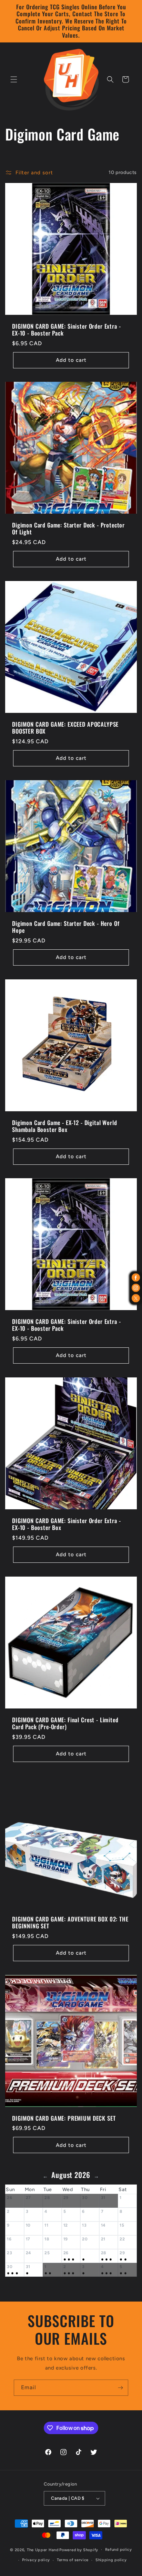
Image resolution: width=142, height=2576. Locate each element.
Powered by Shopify (79, 2550)
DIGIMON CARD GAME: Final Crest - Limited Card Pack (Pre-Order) (65, 1723)
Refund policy (119, 2550)
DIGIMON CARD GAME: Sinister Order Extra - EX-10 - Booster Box (66, 1524)
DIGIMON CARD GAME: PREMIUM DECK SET (64, 2118)
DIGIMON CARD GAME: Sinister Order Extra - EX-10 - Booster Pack (66, 330)
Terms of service (73, 2560)
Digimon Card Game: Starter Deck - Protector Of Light (68, 529)
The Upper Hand (43, 2550)
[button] (14, 79)
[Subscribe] (120, 2388)
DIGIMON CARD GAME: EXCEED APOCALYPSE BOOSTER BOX (65, 728)
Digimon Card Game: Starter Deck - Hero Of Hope (66, 927)
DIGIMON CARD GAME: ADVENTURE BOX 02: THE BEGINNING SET (70, 1923)
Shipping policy (111, 2560)
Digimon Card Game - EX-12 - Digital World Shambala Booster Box (64, 1126)
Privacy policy (36, 2560)
